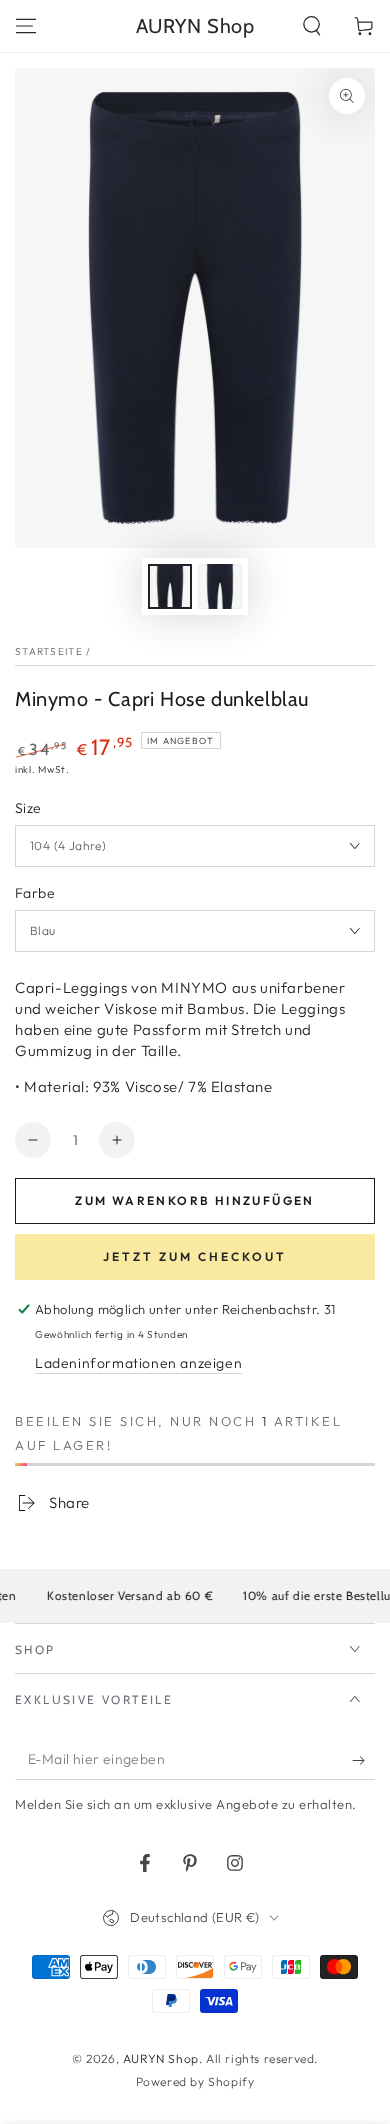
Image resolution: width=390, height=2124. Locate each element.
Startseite (49, 651)
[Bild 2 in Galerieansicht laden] (220, 586)
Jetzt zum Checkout (195, 1256)
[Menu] (26, 26)
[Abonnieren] (363, 1760)
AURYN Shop (161, 2058)
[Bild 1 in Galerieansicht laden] (170, 586)
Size (28, 808)
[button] (312, 26)
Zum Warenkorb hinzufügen (195, 1200)
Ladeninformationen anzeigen (138, 1363)
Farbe (35, 893)
